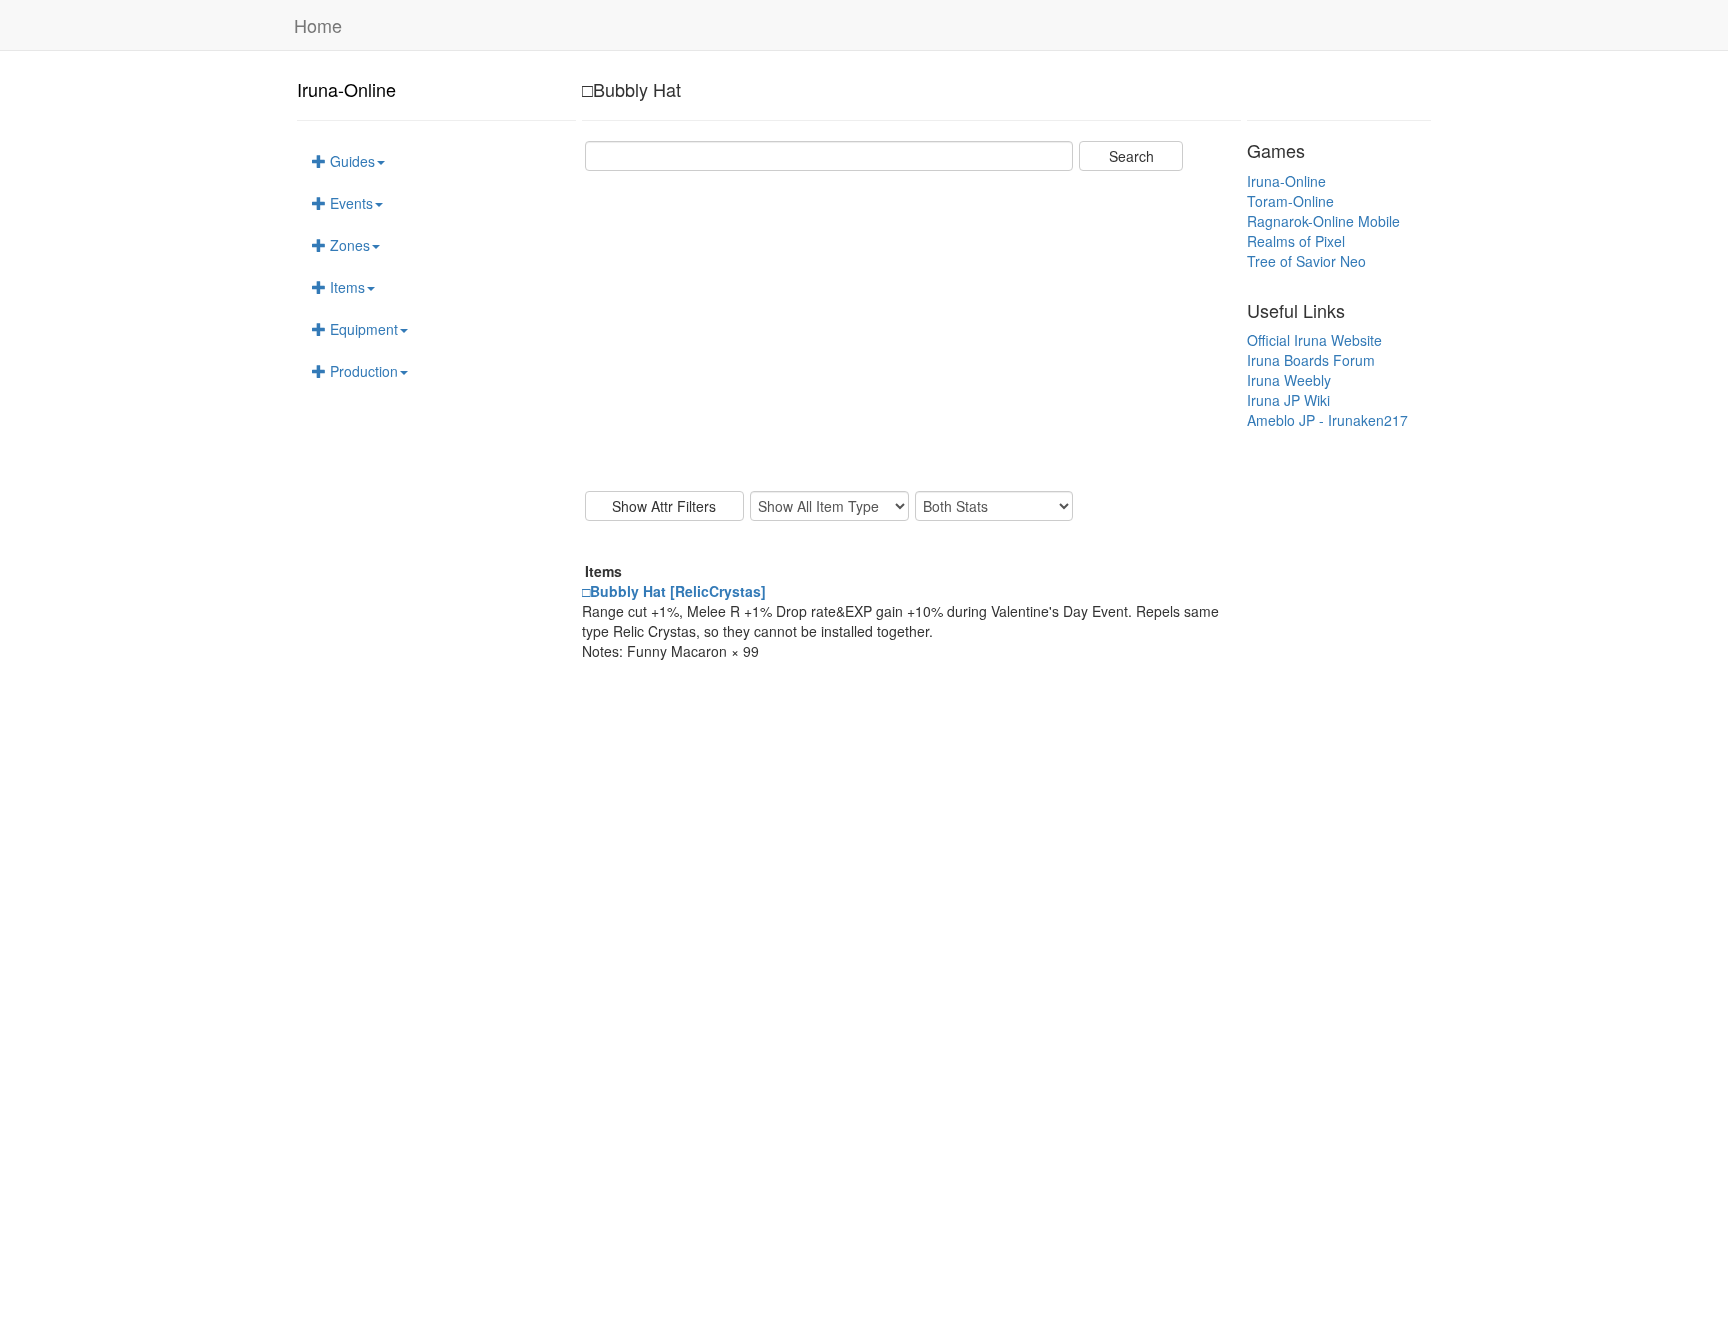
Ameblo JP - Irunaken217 (1327, 420)
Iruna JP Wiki (1288, 400)
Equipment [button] (362, 329)
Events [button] (349, 203)
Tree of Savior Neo (1306, 261)
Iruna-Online (346, 89)
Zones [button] (348, 245)
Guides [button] (350, 161)
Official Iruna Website (1314, 340)
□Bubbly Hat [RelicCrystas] (674, 591)
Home (318, 25)
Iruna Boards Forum (1311, 360)
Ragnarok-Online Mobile (1323, 221)
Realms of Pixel (1296, 241)
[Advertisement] (911, 331)
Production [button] (362, 371)
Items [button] (345, 287)
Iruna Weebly (1289, 380)
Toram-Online (1290, 201)
